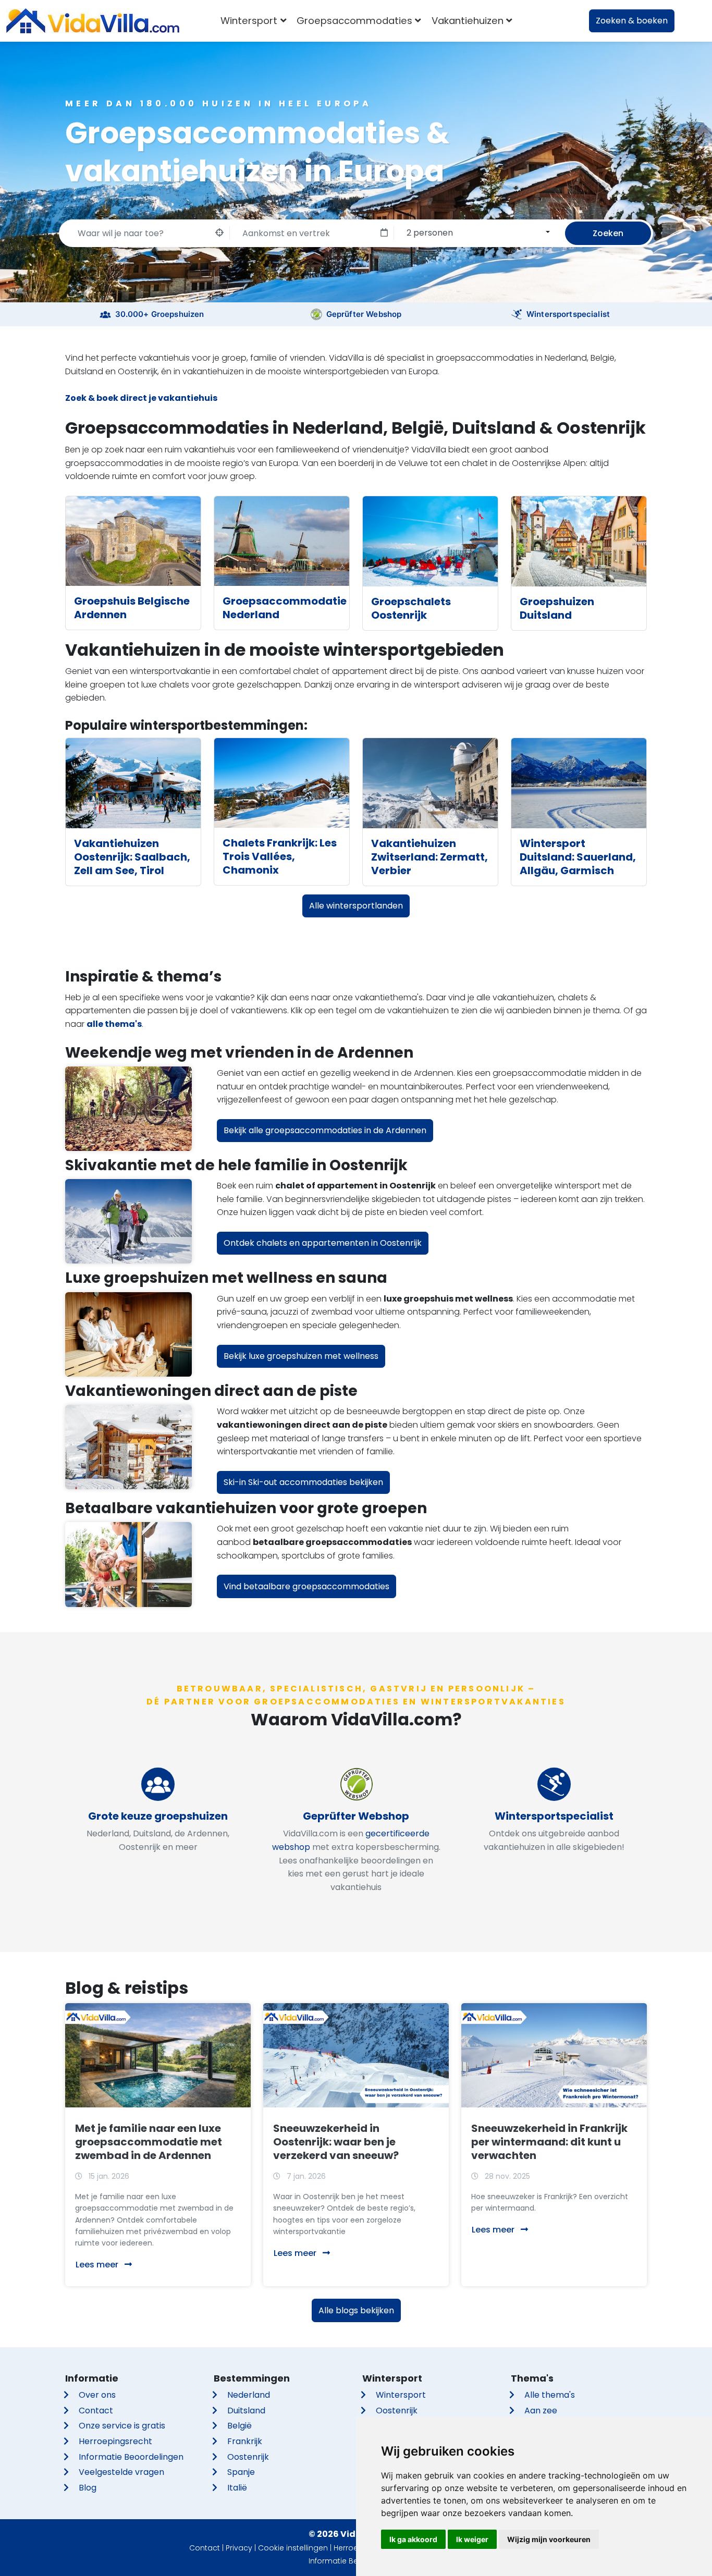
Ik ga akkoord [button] (413, 2539)
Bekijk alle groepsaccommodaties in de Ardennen (325, 1130)
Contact (96, 2411)
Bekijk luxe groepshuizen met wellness (301, 1356)
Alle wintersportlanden (356, 906)
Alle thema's (550, 2395)
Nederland (249, 2395)
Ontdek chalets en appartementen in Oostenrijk (323, 1243)
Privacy (239, 2548)
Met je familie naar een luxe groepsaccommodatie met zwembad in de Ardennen (149, 2142)
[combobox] (476, 232)
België (240, 2426)
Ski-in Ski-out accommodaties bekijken (303, 1482)
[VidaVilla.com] (93, 21)
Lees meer (98, 2265)
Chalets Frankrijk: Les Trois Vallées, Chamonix (280, 856)
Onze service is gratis (122, 2426)
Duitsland (246, 2411)
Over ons (97, 2395)
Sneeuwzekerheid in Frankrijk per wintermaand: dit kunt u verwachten (549, 2142)
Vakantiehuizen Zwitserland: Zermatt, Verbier (429, 857)
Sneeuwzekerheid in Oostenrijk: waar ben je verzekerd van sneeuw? (336, 2142)
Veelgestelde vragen (121, 2472)
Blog (88, 2488)
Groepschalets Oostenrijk (411, 608)
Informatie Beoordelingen (131, 2457)
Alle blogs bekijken (356, 2310)
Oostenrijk (248, 2457)
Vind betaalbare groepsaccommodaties (306, 1586)
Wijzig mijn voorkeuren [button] (549, 2539)
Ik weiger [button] (472, 2539)
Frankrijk (245, 2441)
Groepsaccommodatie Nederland (285, 608)
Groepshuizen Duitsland (557, 608)
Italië (237, 2488)
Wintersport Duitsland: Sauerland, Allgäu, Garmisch (578, 857)
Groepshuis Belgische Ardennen (132, 608)
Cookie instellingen (293, 2548)
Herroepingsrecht (115, 2441)
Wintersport (401, 2395)
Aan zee (541, 2411)
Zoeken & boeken (632, 21)
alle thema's (114, 1024)
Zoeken (608, 233)
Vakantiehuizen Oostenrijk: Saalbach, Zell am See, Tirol (132, 857)
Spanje (241, 2472)
